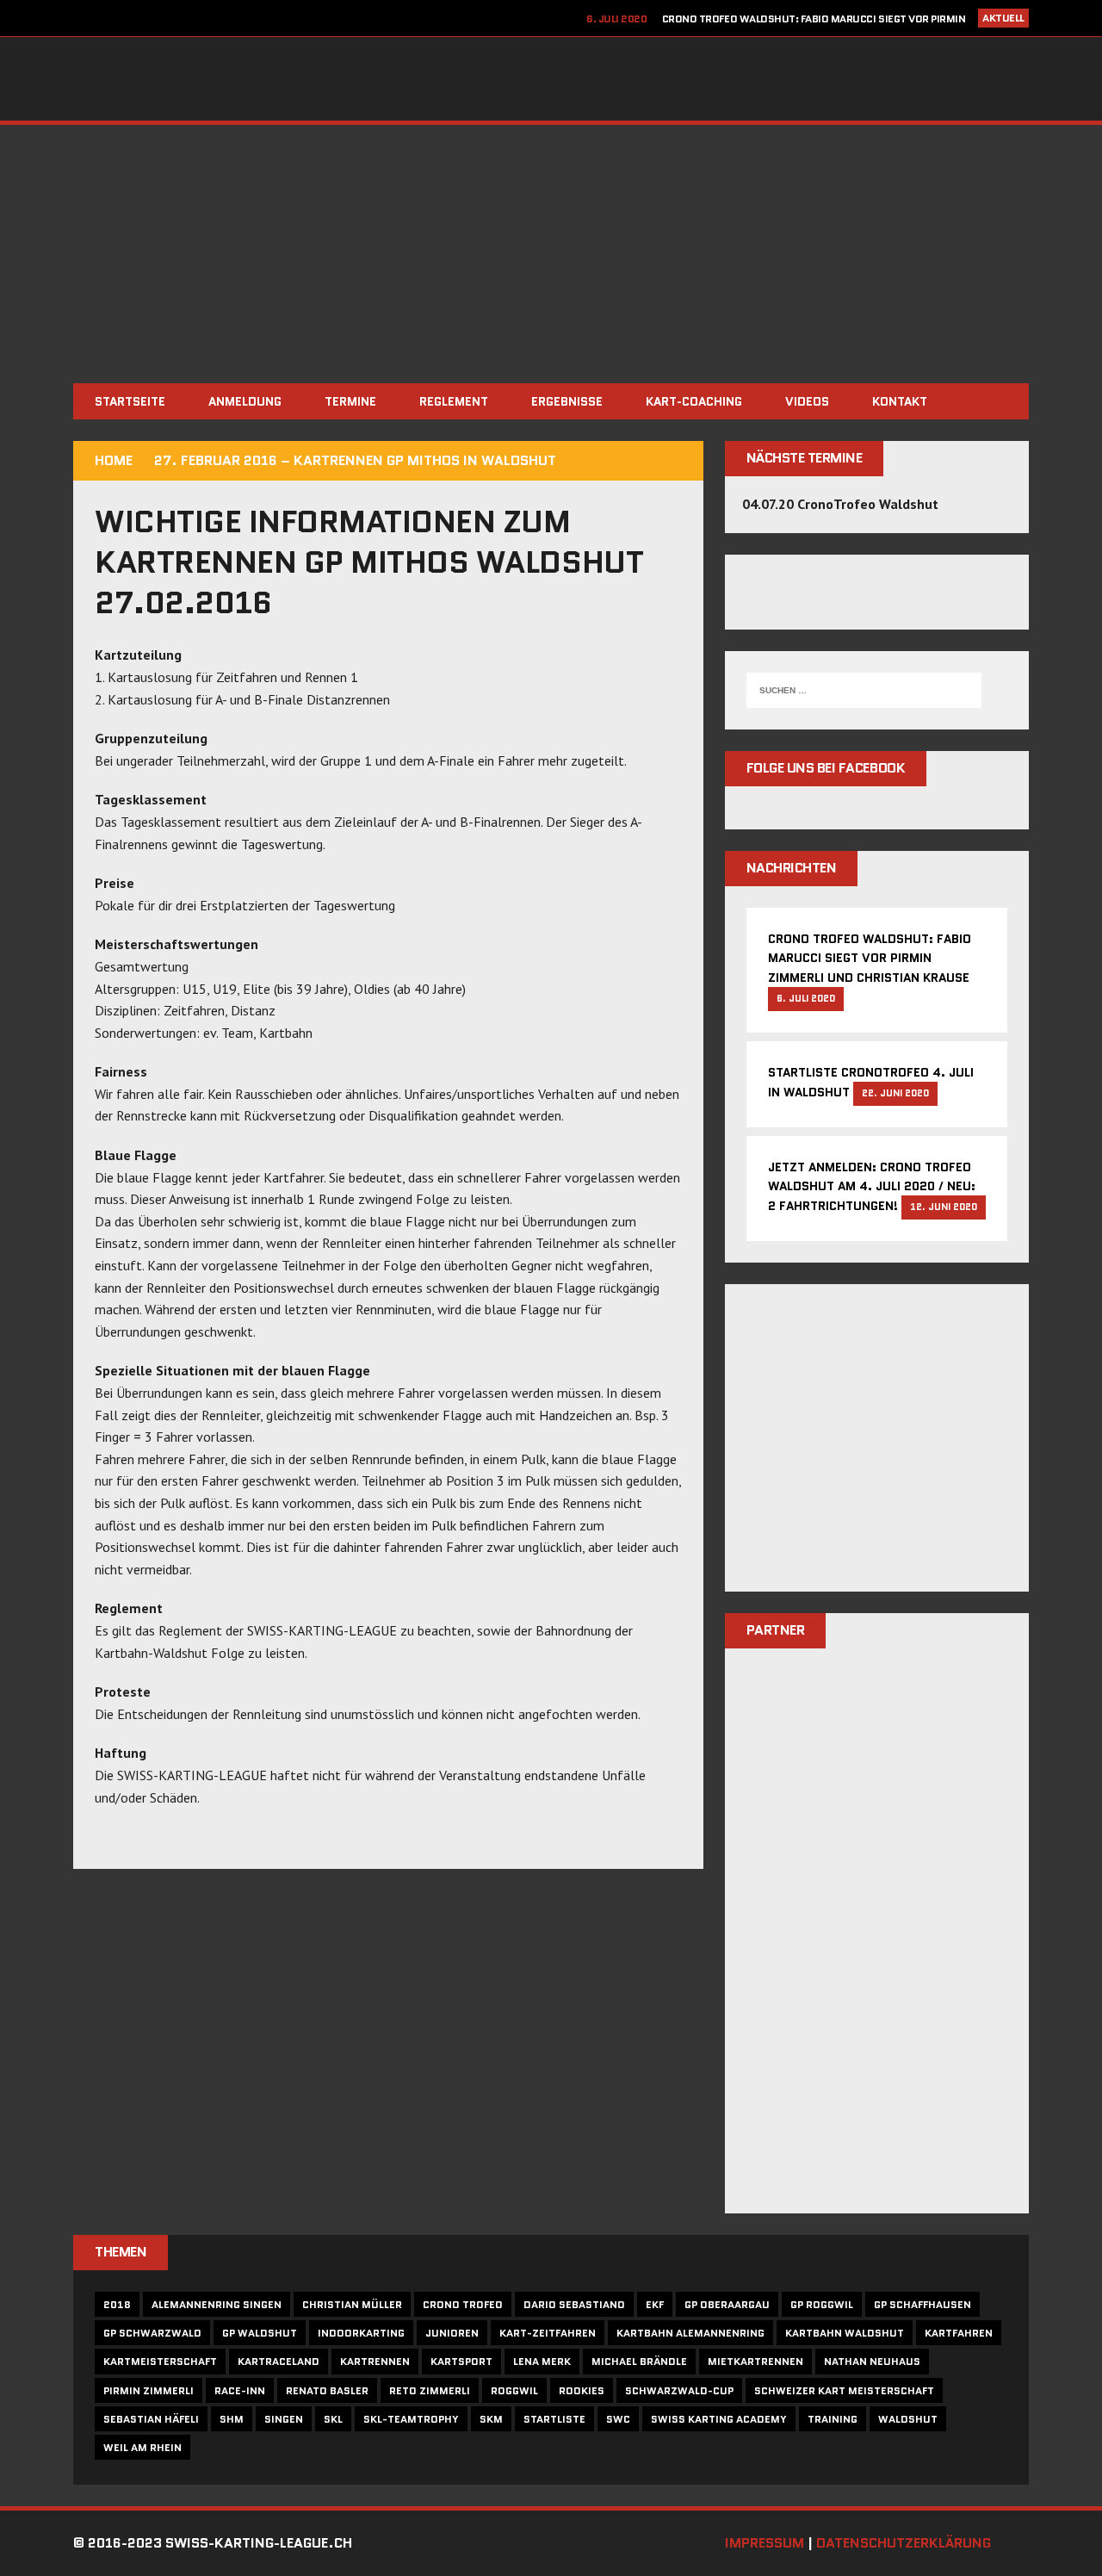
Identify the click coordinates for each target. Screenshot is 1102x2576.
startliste (554, 2419)
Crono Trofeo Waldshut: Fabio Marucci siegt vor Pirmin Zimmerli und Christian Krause (870, 958)
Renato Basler (327, 2390)
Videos (807, 401)
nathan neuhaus (872, 2361)
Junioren (452, 2333)
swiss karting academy (719, 2419)
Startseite (130, 401)
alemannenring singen (217, 2304)
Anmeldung (245, 401)
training (833, 2419)
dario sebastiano (574, 2304)
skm (491, 2419)
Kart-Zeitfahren (548, 2333)
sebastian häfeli (151, 2419)
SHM (232, 2419)
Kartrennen (375, 2361)
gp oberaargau (727, 2304)
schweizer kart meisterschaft (844, 2390)
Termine (350, 401)
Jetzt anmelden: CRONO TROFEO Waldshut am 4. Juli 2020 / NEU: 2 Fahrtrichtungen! (872, 1187)
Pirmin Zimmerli (149, 2390)
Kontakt (900, 401)
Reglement (454, 401)
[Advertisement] (551, 254)
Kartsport (461, 2361)
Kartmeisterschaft (160, 2361)
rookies (582, 2390)
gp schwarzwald (152, 2333)
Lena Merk (542, 2361)
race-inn (240, 2390)
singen (284, 2419)
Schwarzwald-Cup (679, 2390)
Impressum (765, 2543)
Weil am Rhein (142, 2447)
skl (333, 2419)
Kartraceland (279, 2361)
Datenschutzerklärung (904, 2543)
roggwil (514, 2390)
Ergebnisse (567, 401)
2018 (117, 2304)
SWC (618, 2419)
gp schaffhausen (922, 2304)
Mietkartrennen (755, 2361)
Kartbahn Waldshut (845, 2333)
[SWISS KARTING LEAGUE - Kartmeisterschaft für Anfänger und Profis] (551, 79)
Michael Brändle (639, 2361)
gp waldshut (260, 2333)
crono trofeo (463, 2304)
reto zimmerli (430, 2390)
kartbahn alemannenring (690, 2333)
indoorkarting (361, 2333)
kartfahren (959, 2333)
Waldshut (908, 2419)
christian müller (352, 2304)
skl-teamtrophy (411, 2419)
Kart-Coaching (694, 401)
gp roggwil (822, 2304)
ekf (655, 2304)
